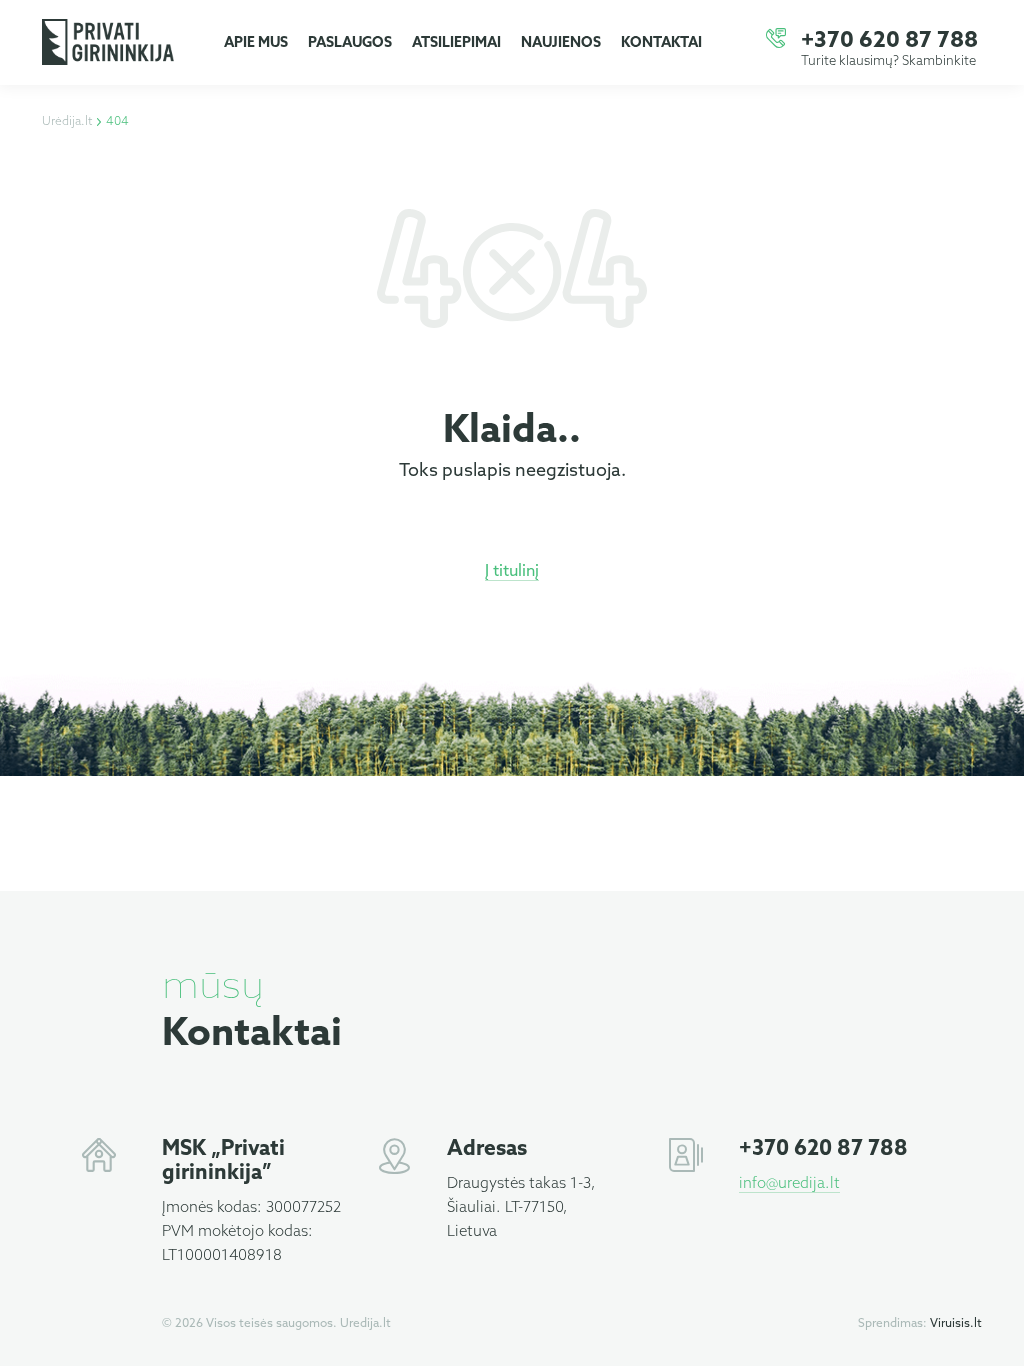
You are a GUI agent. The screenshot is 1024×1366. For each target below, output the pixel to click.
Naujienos (561, 43)
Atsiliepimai (456, 43)
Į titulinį (512, 571)
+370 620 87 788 (889, 41)
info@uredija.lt (789, 1184)
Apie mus (256, 43)
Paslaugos (350, 43)
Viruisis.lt (956, 1324)
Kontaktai (661, 43)
